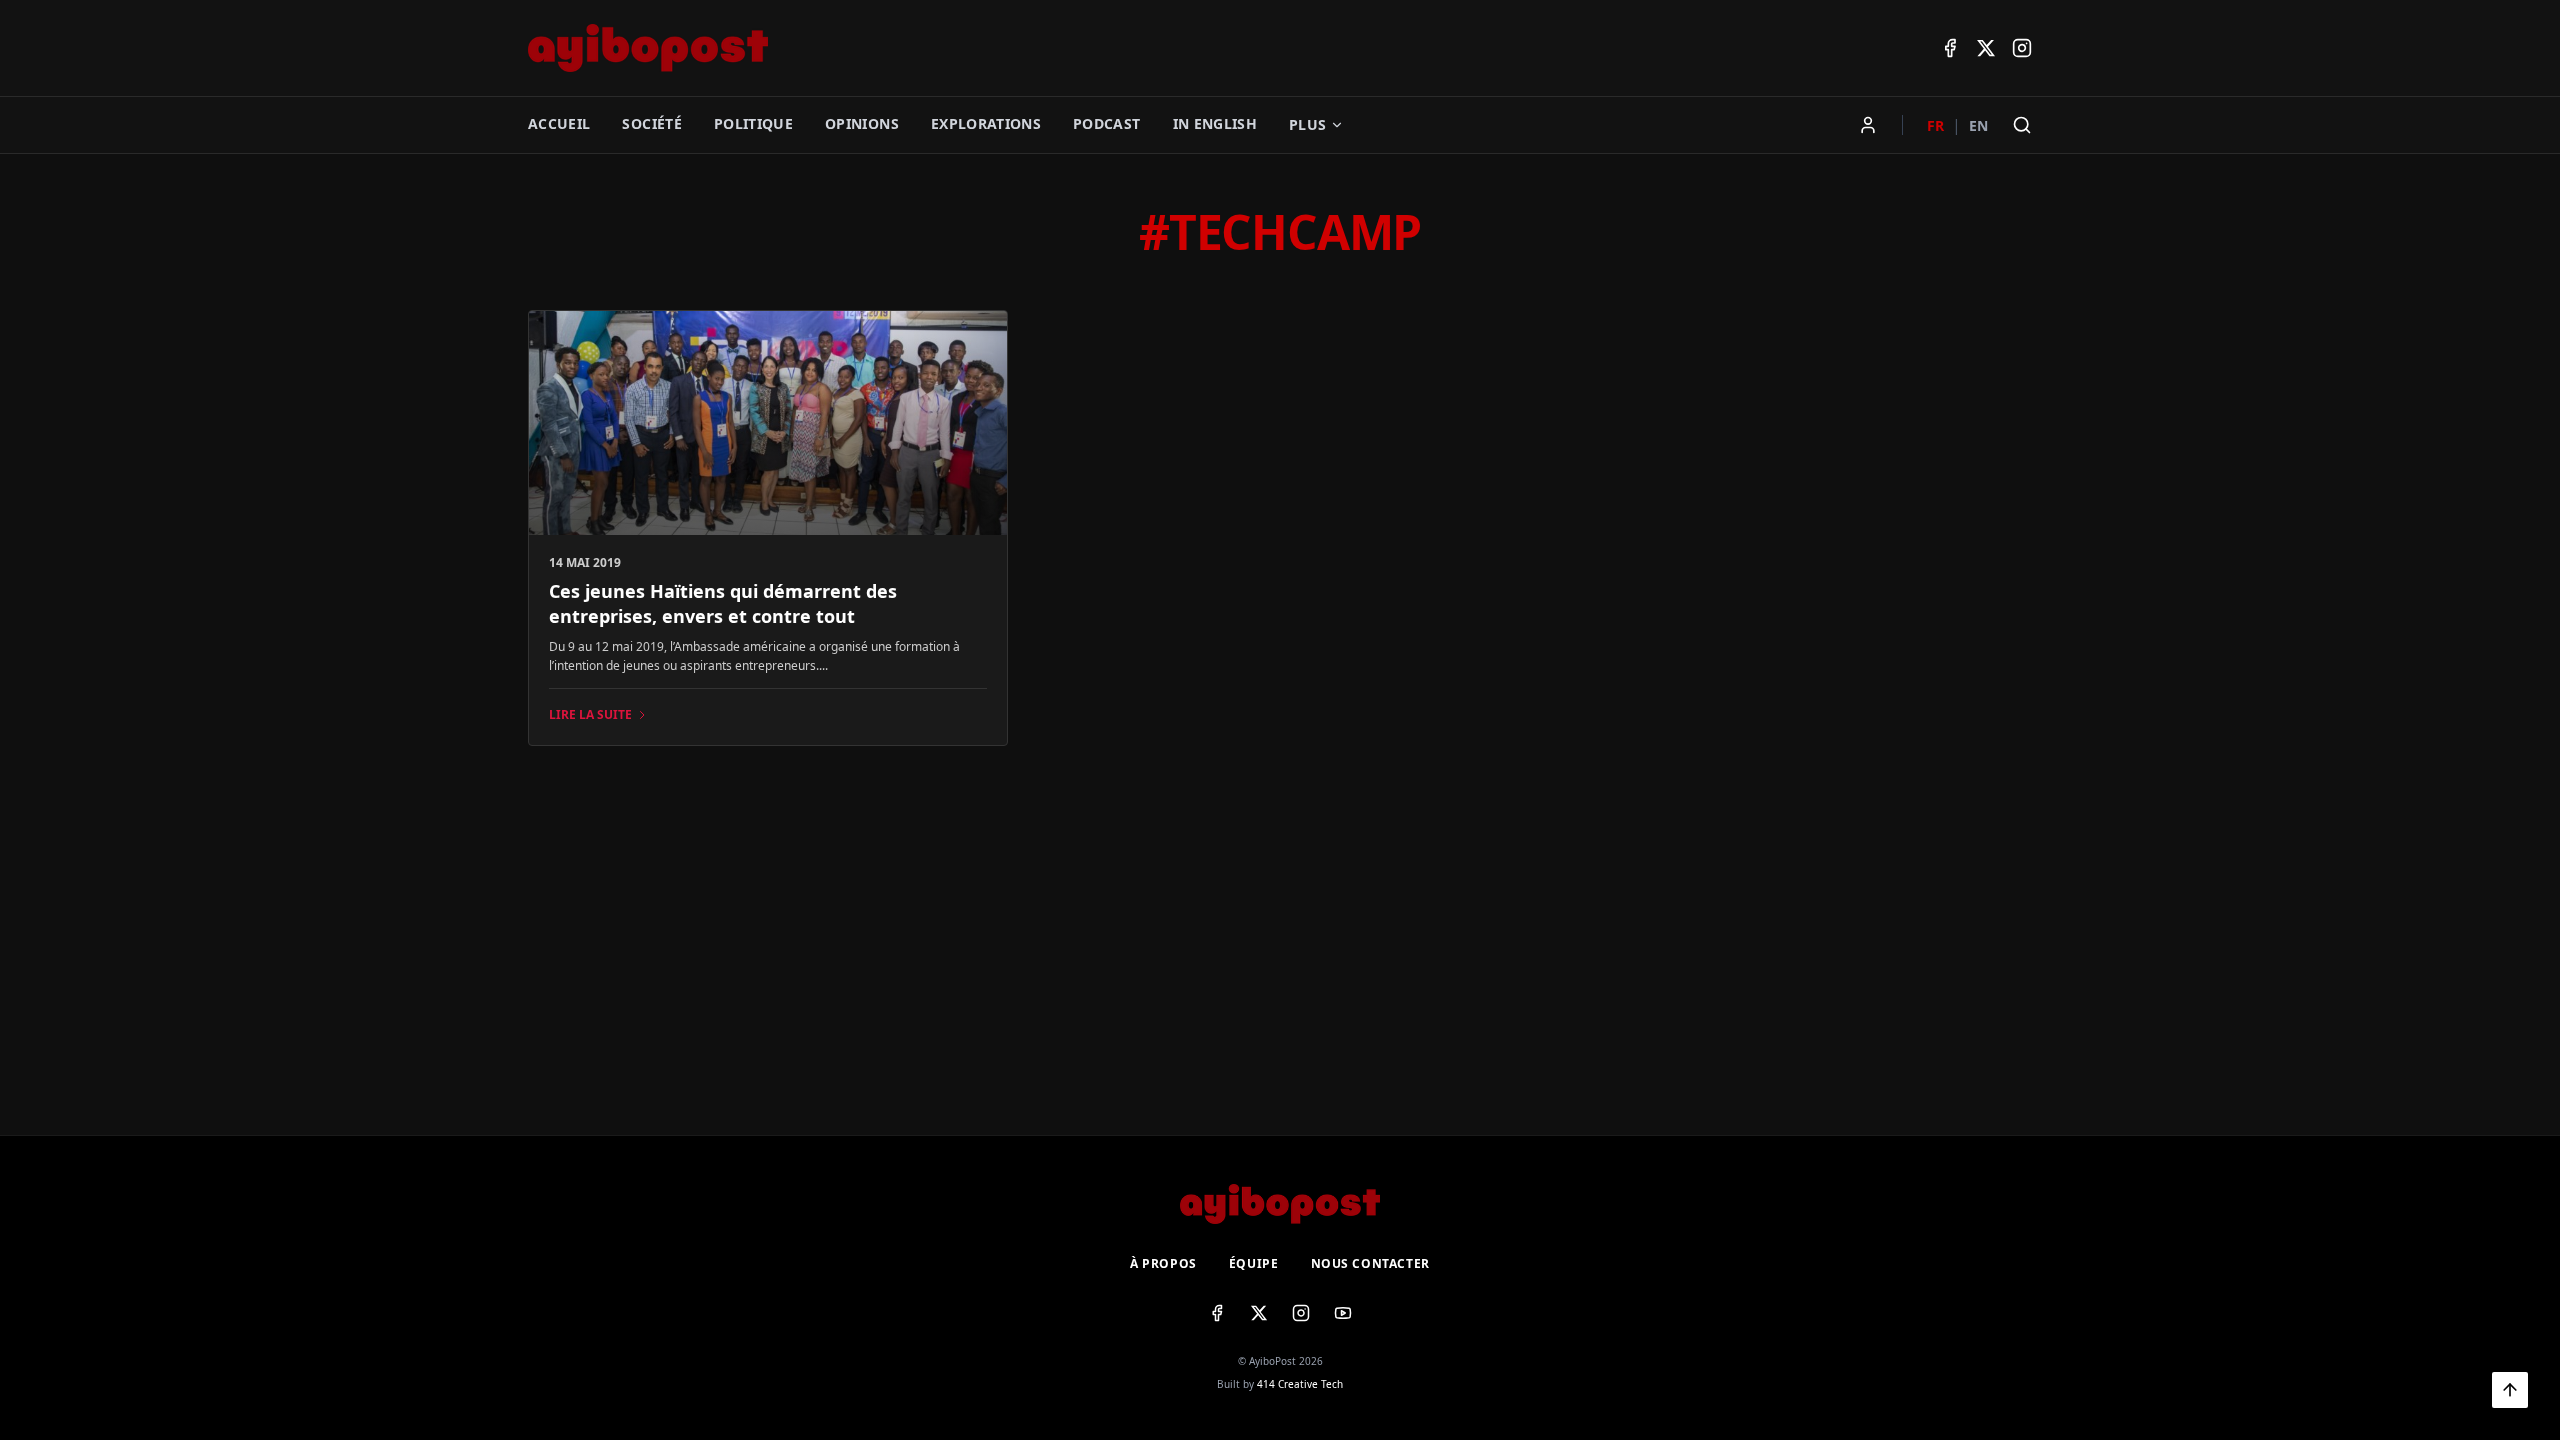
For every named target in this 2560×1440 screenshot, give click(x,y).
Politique (753, 123)
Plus (1307, 124)
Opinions (862, 123)
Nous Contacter (1370, 1264)
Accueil (559, 123)
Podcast (1106, 123)
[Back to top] (2510, 1390)
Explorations (986, 123)
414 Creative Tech (1300, 1384)
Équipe (1254, 1264)
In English (1215, 123)
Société (651, 123)
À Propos (1163, 1264)
